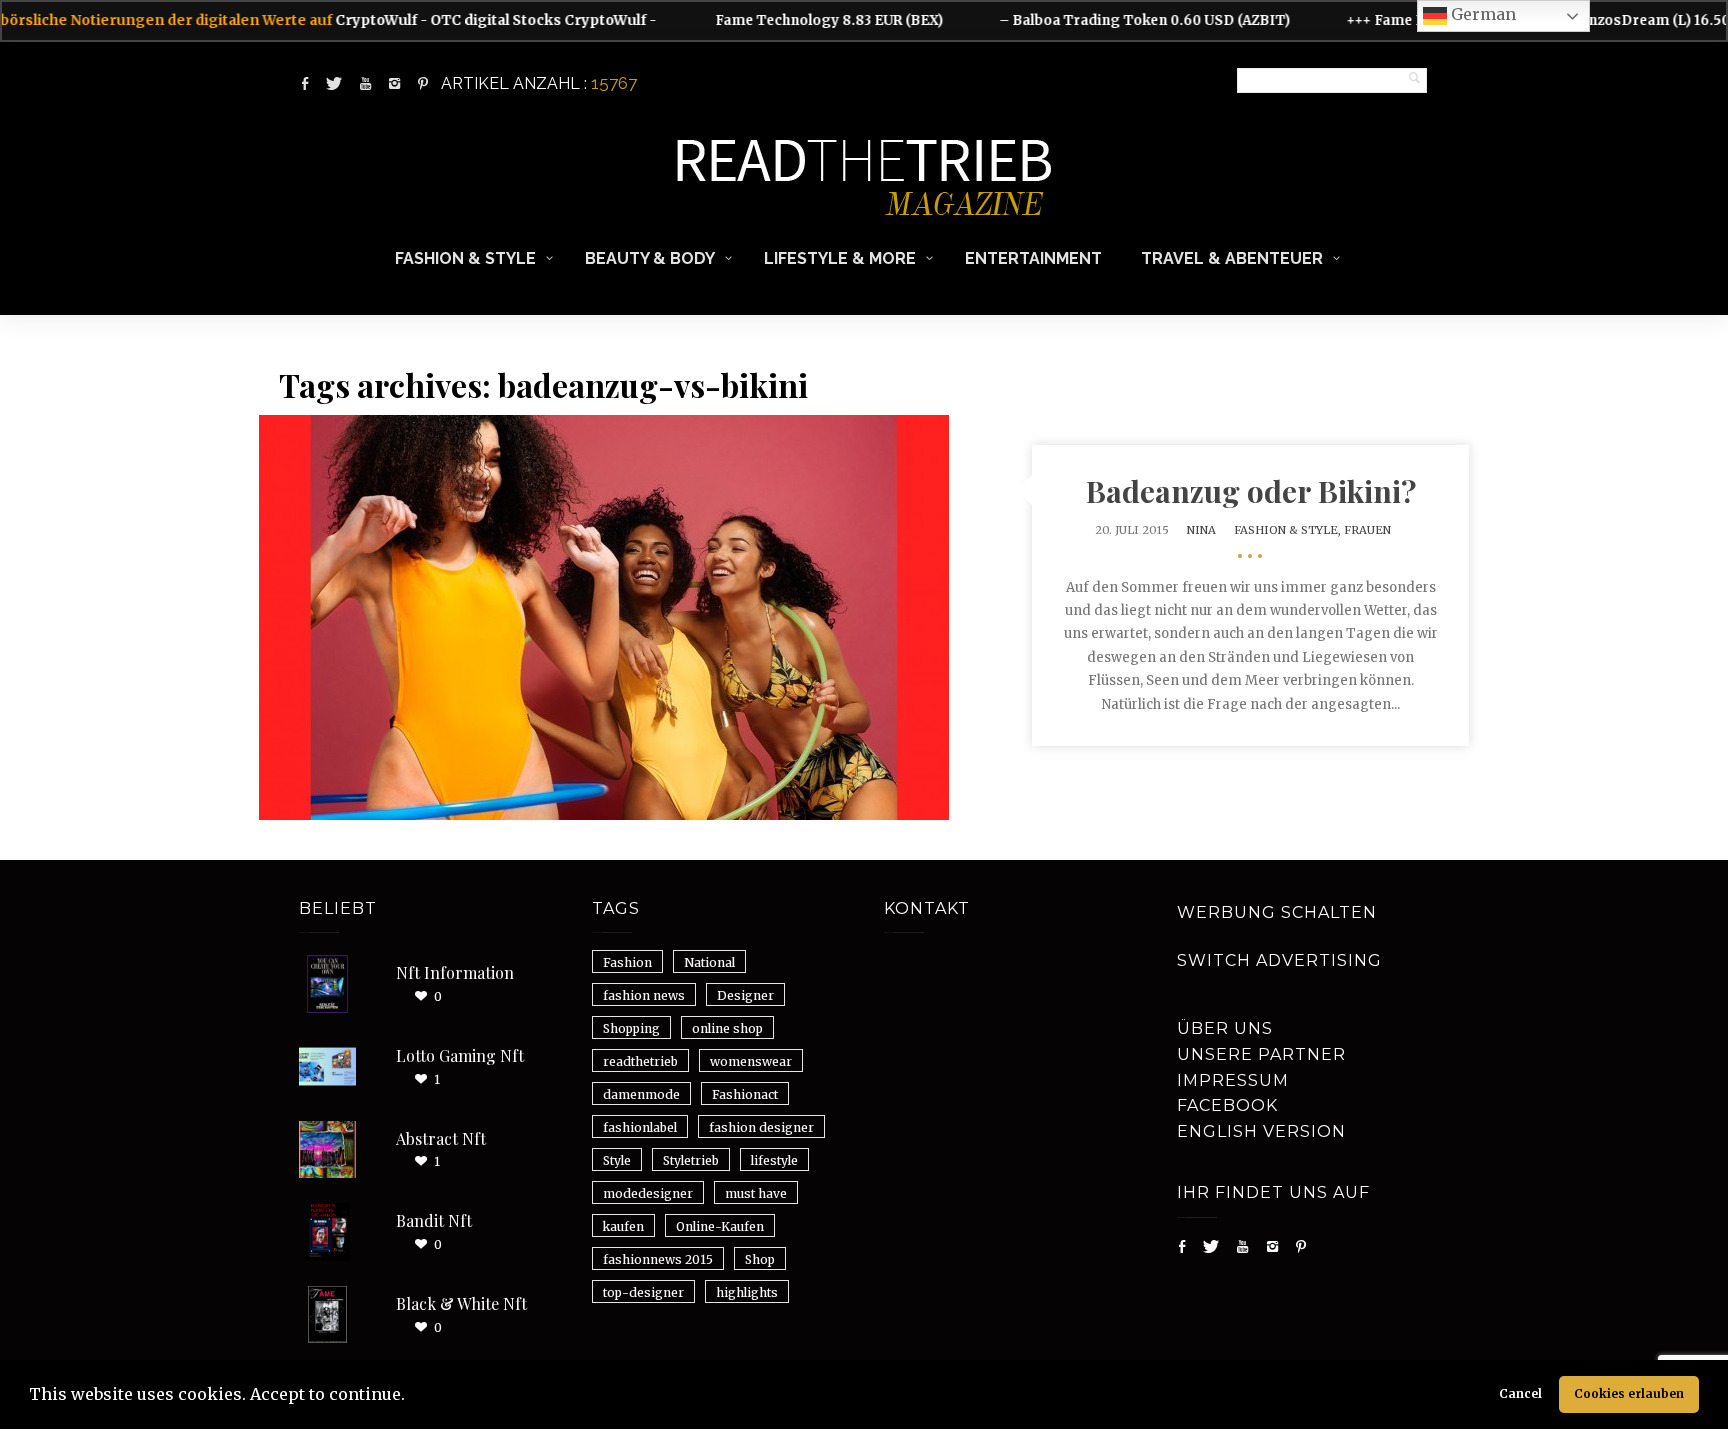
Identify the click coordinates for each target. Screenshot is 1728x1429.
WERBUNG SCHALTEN (1277, 912)
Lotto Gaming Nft (460, 1055)
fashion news (644, 995)
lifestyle (774, 1160)
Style (617, 1160)
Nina (1201, 530)
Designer (745, 995)
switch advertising (1279, 960)
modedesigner (648, 1193)
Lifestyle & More (840, 258)
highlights (747, 1292)
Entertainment (1033, 258)
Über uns (1225, 1028)
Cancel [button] (1520, 1393)
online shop (727, 1028)
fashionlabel (640, 1127)
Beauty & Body (650, 258)
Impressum (1233, 1080)
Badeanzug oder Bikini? (1251, 491)
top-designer (643, 1292)
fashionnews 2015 (658, 1259)
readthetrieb (640, 1061)
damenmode (641, 1094)
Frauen (1367, 530)
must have (756, 1193)
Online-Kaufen (720, 1226)
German (1481, 14)
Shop (760, 1259)
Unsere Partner (1261, 1054)
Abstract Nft (441, 1138)
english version (1261, 1131)
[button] (412, 1397)
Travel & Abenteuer (1232, 258)
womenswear (751, 1061)
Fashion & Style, (1289, 530)
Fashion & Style (465, 258)
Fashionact (745, 1094)
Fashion (627, 962)
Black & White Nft (461, 1303)
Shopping (631, 1028)
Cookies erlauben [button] (1629, 1393)
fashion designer (761, 1127)
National (709, 962)
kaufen (623, 1226)
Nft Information (455, 972)
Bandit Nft (434, 1220)
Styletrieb (691, 1160)
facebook (1227, 1105)
